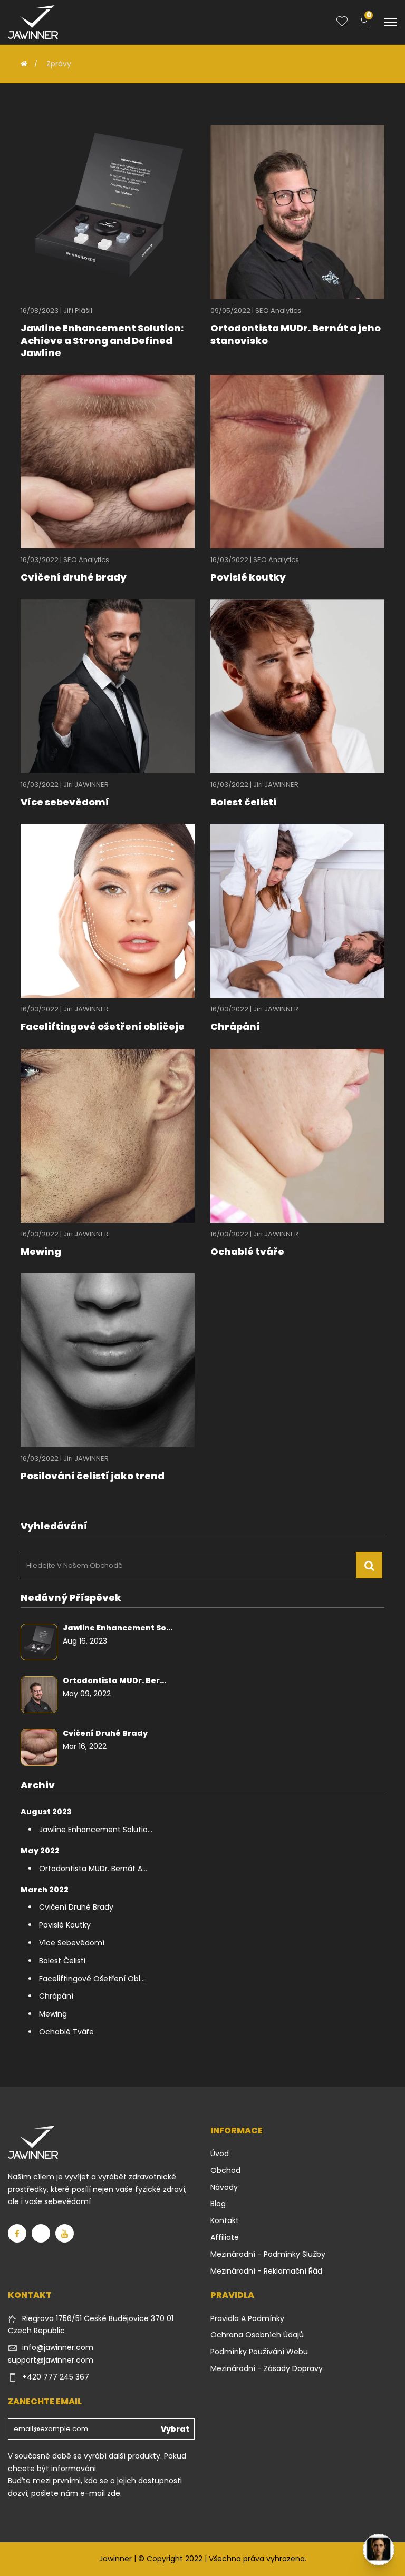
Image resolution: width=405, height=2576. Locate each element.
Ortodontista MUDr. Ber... (114, 1680)
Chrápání (235, 1026)
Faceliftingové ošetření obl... (92, 1979)
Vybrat (175, 2429)
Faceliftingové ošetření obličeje (103, 1026)
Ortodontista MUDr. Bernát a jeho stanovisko (296, 334)
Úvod (220, 2154)
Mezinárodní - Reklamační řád (266, 2271)
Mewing (41, 1251)
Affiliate (225, 2237)
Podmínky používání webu (259, 2352)
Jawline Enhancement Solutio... (96, 1830)
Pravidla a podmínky (247, 2318)
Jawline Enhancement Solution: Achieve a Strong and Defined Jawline (102, 340)
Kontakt (225, 2220)
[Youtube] (65, 2233)
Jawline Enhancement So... (118, 1628)
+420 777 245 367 (56, 2377)
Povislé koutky (248, 577)
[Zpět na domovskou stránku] (24, 64)
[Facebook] (17, 2233)
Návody (224, 2187)
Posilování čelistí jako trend (93, 1476)
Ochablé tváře (247, 1251)
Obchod (225, 2170)
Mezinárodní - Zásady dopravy (267, 2368)
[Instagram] (41, 2233)
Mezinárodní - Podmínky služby (268, 2254)
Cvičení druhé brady (74, 577)
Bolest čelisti (243, 802)
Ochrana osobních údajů (257, 2335)
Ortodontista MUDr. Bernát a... (93, 1869)
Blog (218, 2204)
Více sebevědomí (65, 802)
